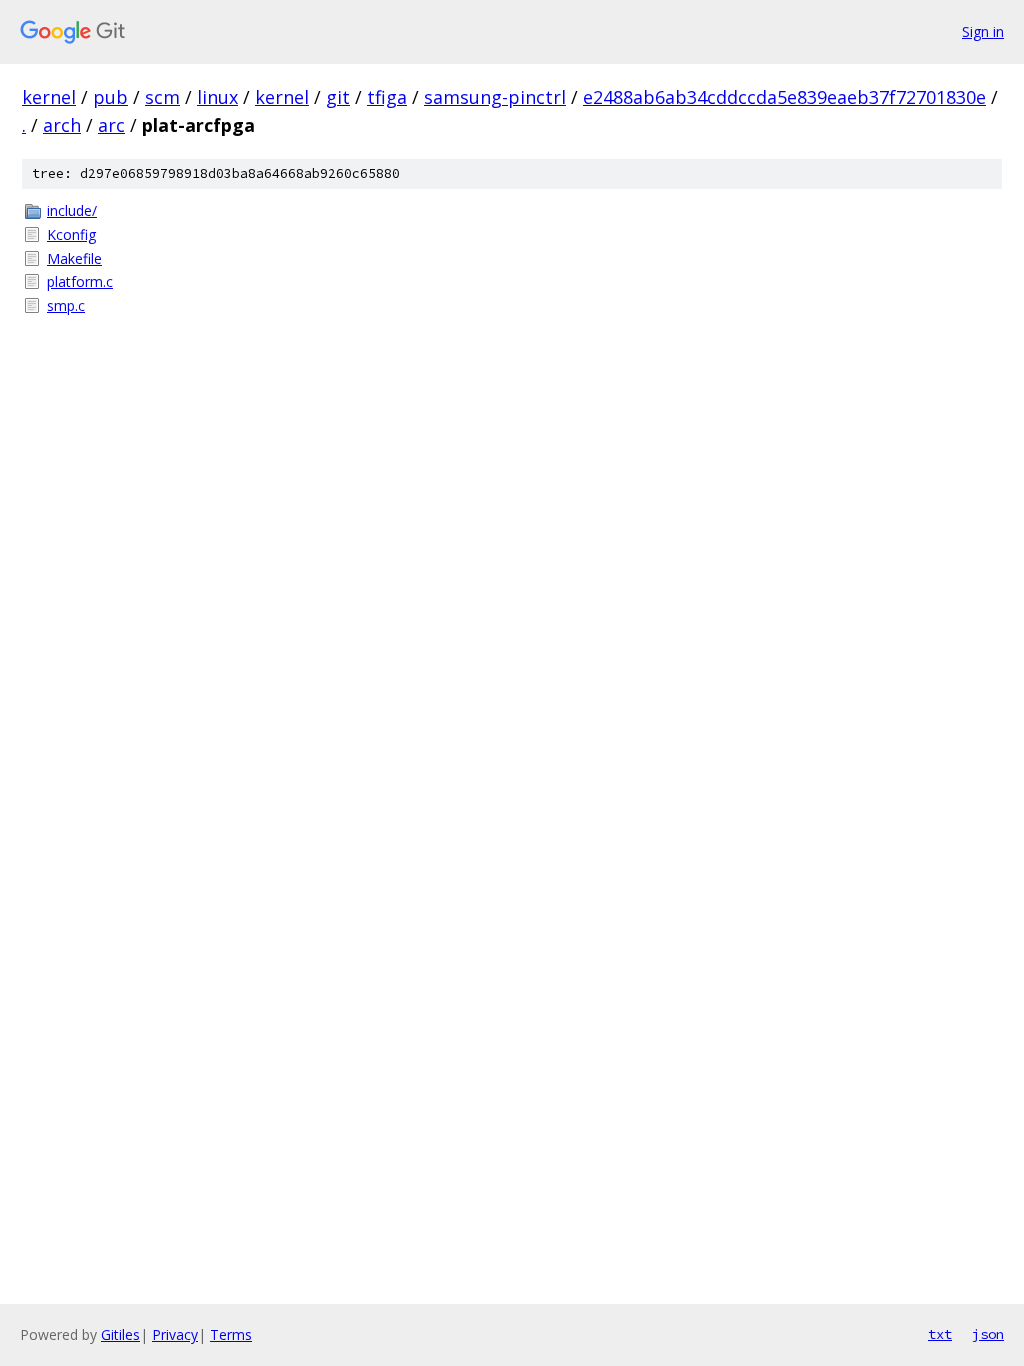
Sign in (983, 31)
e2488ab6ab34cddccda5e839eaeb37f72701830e (784, 97)
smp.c (66, 305)
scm (162, 97)
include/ (72, 210)
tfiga (387, 97)
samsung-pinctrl (495, 97)
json (988, 1334)
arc (111, 125)
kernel (49, 97)
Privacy (175, 1334)
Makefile (74, 258)
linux (217, 97)
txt (940, 1334)
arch (62, 125)
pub (110, 97)
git (338, 97)
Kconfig (71, 234)
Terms (231, 1334)
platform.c (80, 281)
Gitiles (120, 1334)
